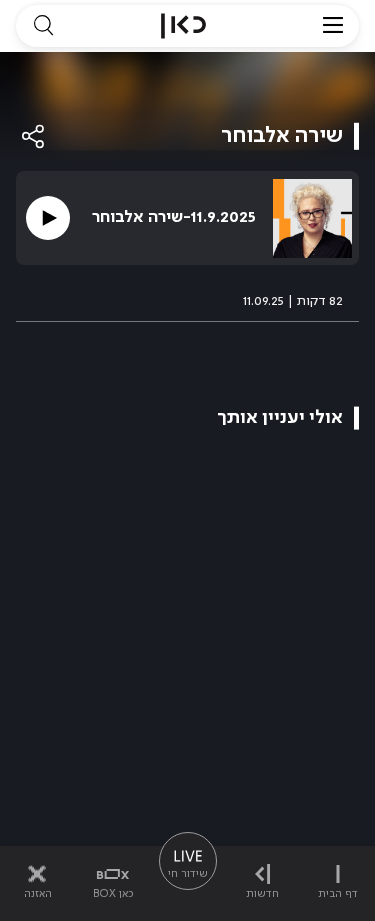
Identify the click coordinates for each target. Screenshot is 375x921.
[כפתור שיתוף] (34, 136)
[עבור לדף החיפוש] (43, 26)
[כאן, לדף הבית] (183, 26)
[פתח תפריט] (333, 26)
